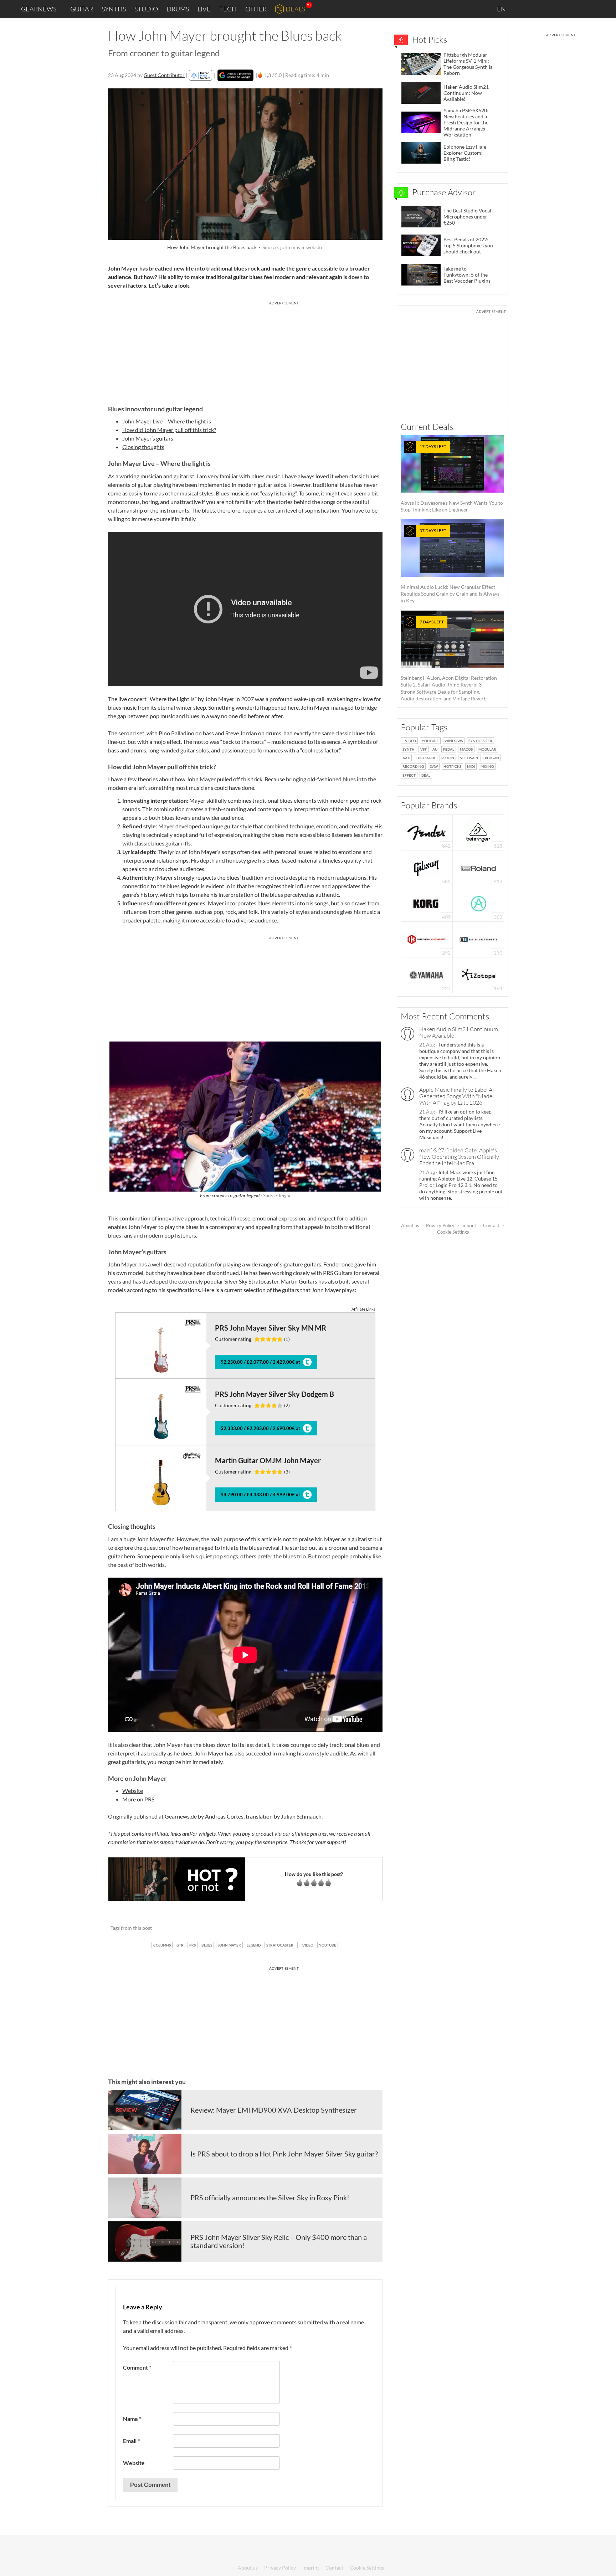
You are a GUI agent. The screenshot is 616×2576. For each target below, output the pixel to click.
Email (131, 2441)
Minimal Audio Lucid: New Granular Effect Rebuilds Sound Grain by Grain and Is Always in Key (450, 566)
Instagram (540, 9)
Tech (228, 9)
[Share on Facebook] (341, 1928)
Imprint (469, 1225)
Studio (146, 9)
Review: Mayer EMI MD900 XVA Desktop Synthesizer (274, 2110)
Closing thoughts (143, 447)
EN (502, 9)
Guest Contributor (164, 75)
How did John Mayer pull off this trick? (169, 430)
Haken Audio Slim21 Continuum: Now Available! (459, 1032)
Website (133, 1791)
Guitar (82, 9)
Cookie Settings (453, 1232)
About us (410, 1225)
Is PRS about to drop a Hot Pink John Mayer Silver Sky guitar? (284, 2154)
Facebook (555, 9)
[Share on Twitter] (368, 1928)
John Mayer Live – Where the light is (167, 421)
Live (204, 9)
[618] (478, 832)
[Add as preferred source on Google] (235, 75)
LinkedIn (524, 9)
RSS (587, 9)
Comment (137, 2367)
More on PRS (138, 1799)
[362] (479, 903)
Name (132, 2419)
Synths (114, 9)
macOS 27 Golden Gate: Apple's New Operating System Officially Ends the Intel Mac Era (459, 1157)
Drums (178, 9)
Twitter (570, 9)
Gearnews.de (181, 1816)
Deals (295, 9)
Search (605, 9)
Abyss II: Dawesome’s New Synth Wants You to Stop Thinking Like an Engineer (452, 478)
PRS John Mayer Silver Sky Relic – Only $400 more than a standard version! (279, 2241)
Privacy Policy (440, 1225)
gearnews (39, 9)
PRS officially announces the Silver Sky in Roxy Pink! (270, 2197)
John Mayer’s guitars (148, 438)
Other (256, 9)
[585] (427, 867)
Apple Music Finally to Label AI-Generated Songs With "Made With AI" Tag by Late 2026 (458, 1096)
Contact (491, 1225)
